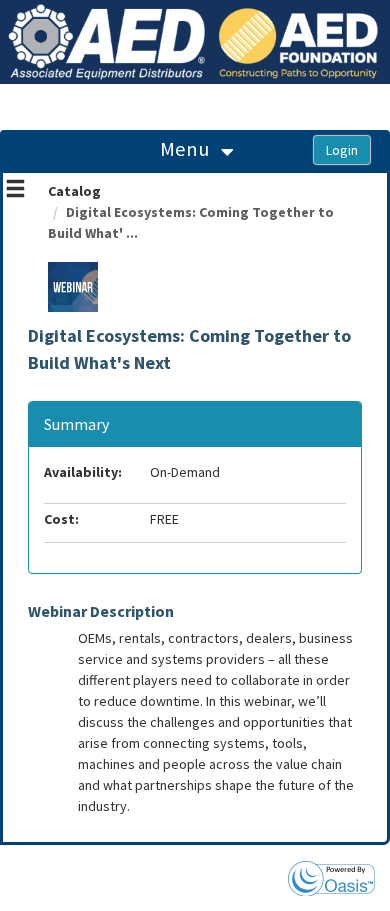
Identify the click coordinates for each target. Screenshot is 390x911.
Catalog (74, 191)
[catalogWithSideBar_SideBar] (15, 191)
